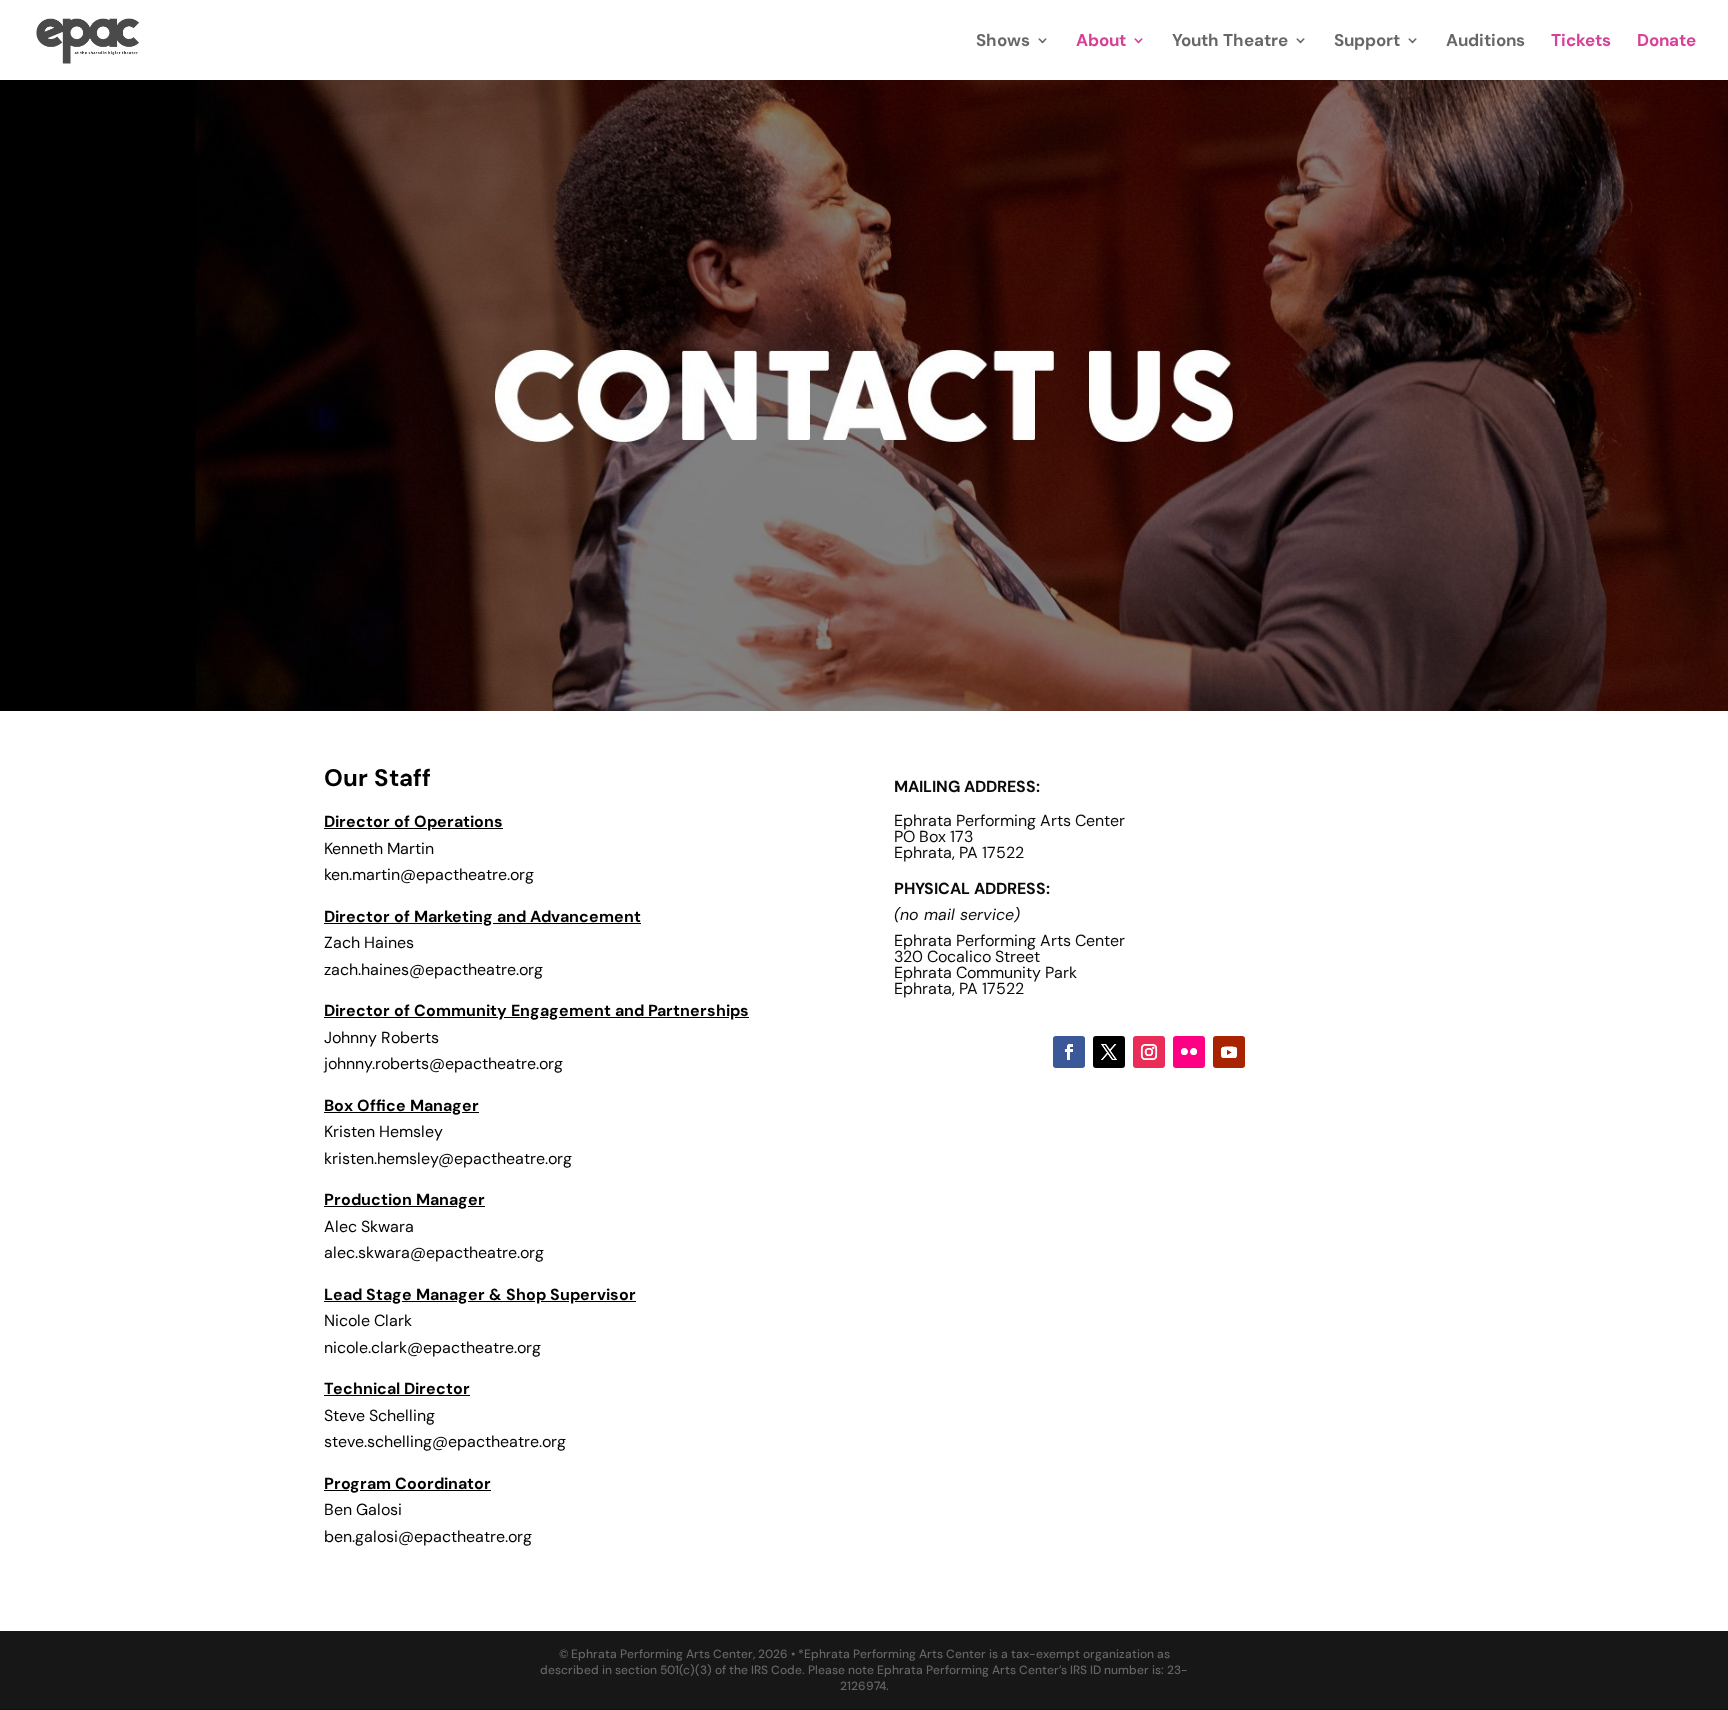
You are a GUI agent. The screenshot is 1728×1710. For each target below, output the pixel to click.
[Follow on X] (1109, 1052)
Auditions (1485, 42)
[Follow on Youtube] (1229, 1052)
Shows (1003, 42)
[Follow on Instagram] (1149, 1052)
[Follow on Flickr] (1189, 1052)
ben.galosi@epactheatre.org (428, 1536)
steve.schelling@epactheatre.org (447, 1441)
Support (1367, 42)
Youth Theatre (1230, 42)
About (1101, 42)
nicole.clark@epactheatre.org (432, 1347)
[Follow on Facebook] (1069, 1052)
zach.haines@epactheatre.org (433, 969)
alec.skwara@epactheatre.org (434, 1252)
